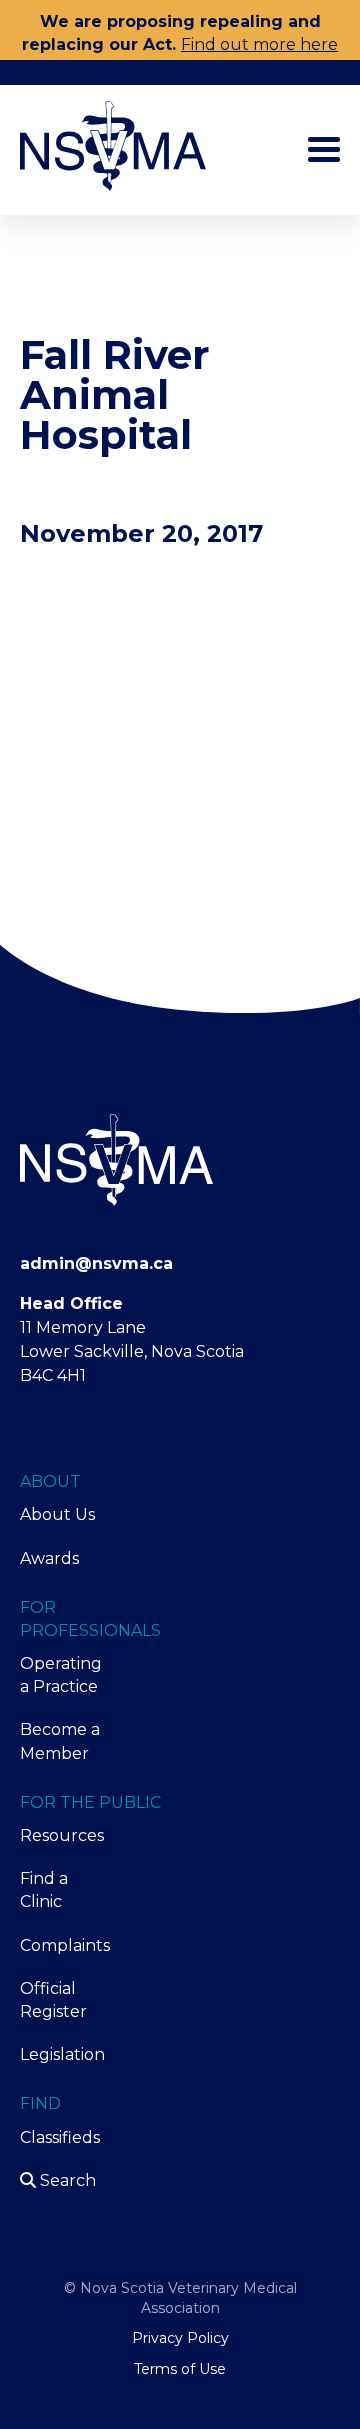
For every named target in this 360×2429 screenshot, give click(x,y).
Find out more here (259, 44)
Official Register (53, 2000)
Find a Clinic (44, 1890)
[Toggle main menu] (324, 149)
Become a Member (60, 1741)
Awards (49, 1558)
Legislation (60, 2054)
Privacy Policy (180, 2338)
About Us (57, 1514)
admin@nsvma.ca (96, 1263)
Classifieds (60, 2137)
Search (66, 2180)
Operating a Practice (60, 1675)
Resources (60, 1835)
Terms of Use (180, 2369)
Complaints (60, 1945)
